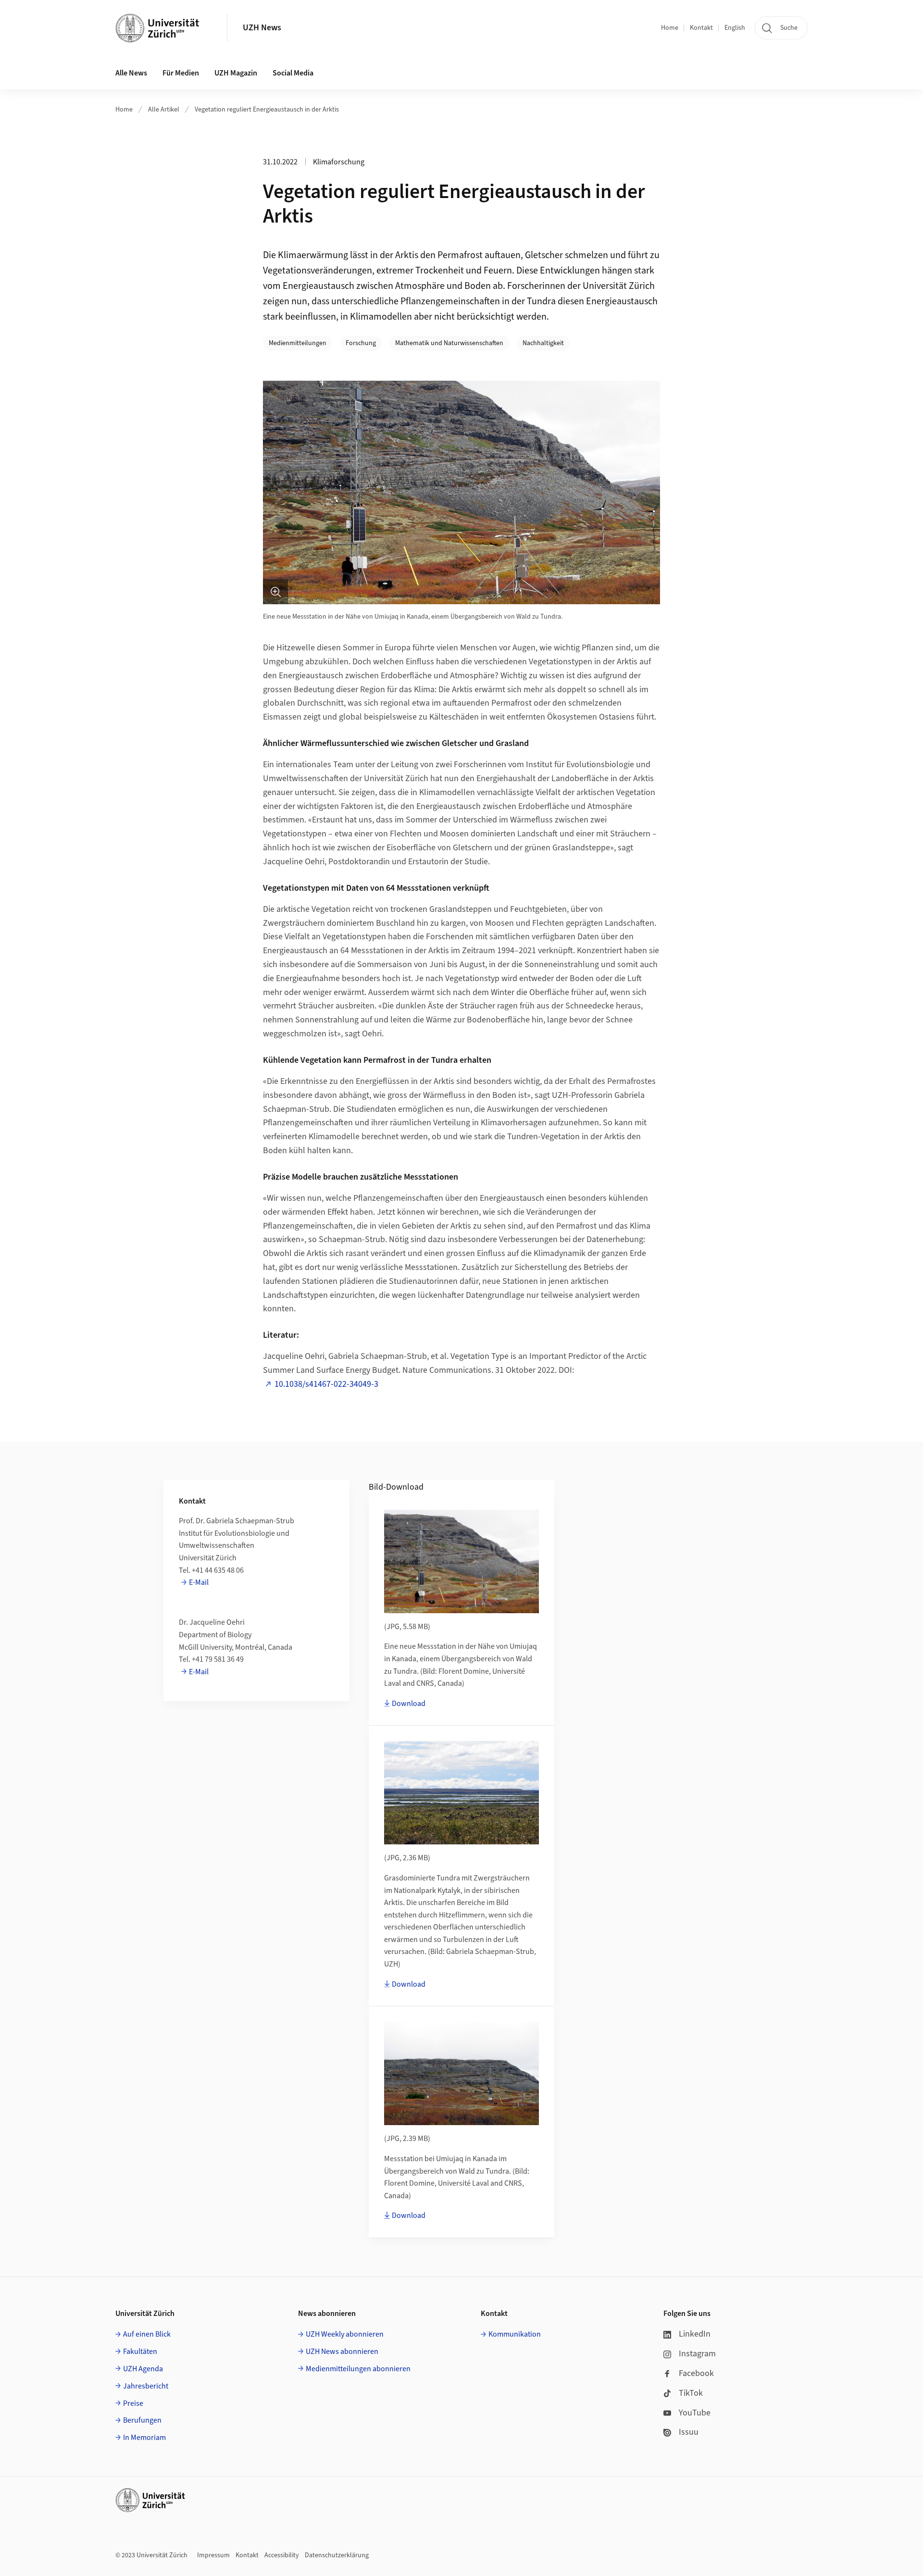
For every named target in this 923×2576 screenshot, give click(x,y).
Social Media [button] (293, 73)
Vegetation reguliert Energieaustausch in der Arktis (267, 110)
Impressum (213, 2555)
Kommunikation (515, 2334)
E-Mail (199, 1582)
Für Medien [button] (181, 73)
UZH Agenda (143, 2369)
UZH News (262, 28)
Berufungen (142, 2420)
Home (670, 28)
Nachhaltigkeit (543, 343)
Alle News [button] (131, 73)
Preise (133, 2403)
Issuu (689, 2432)
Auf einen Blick (147, 2334)
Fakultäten (140, 2352)
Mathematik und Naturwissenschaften (449, 343)
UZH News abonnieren (342, 2352)
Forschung (361, 343)
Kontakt (701, 28)
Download (409, 1704)
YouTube (695, 2413)
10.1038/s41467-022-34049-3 (326, 1384)
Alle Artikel (164, 110)
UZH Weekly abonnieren (345, 2334)
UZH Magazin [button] (236, 73)
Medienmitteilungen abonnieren (358, 2369)
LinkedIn (695, 2334)
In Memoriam (144, 2438)
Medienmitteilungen (298, 343)
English (735, 28)
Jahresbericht (146, 2386)
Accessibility (282, 2555)
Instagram (697, 2354)
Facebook (696, 2373)
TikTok (691, 2393)
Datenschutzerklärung (337, 2555)
